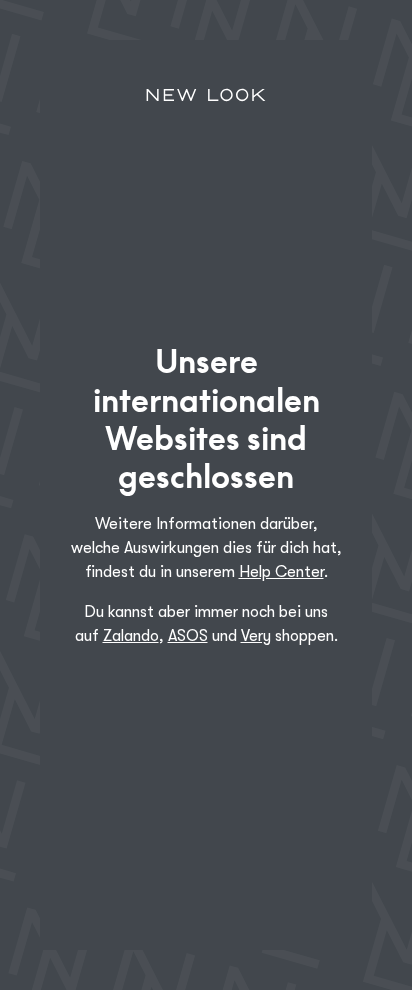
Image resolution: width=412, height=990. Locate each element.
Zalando (131, 636)
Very (256, 636)
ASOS (188, 636)
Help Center (281, 572)
